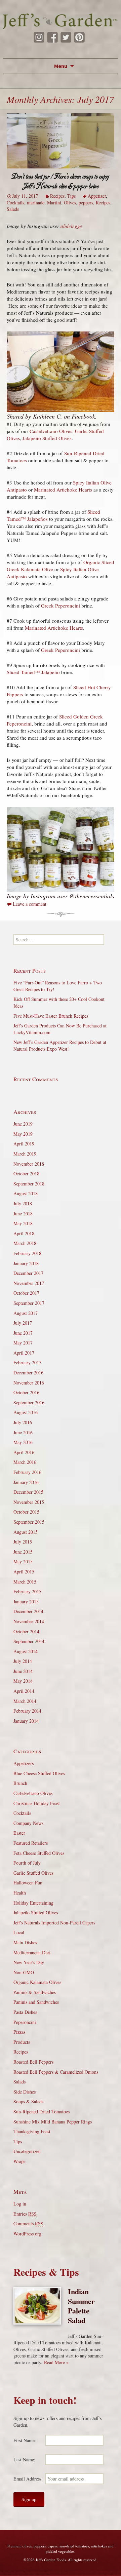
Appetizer (97, 196)
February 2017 (27, 1362)
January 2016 (26, 1482)
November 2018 (29, 1164)
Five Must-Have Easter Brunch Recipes (51, 1016)
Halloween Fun (28, 1883)
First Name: (25, 2440)
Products (22, 2042)
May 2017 (23, 1343)
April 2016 (24, 1452)
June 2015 (23, 1552)
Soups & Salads (28, 2101)
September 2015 (29, 1522)
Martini (54, 203)
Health (20, 1893)
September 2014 (29, 1641)
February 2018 (27, 1253)
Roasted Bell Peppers (33, 2062)
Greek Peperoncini (61, 606)
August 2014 (26, 1651)
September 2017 (29, 1303)
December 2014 (28, 1611)
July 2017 (23, 1323)
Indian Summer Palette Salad (81, 2306)
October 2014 (26, 1631)
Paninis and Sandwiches (36, 2002)
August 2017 (26, 1313)
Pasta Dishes (25, 2012)
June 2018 (23, 1214)
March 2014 (25, 1701)
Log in (20, 2204)
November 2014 (29, 1621)
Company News (28, 1823)
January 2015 (26, 1602)
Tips (71, 196)
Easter (19, 1833)
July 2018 (23, 1203)
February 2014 (27, 1711)
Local (19, 1932)
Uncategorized (27, 2151)
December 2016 (28, 1373)
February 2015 (27, 1591)
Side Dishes (25, 2092)
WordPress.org (27, 2234)
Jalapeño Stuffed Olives (47, 438)
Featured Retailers (31, 1843)
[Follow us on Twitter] (66, 37)
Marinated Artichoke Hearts (63, 490)
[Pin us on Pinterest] (79, 37)
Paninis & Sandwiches (35, 1992)
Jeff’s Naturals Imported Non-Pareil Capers (54, 1923)
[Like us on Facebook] (52, 37)
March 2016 (25, 1462)
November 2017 (29, 1283)
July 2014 (23, 1661)
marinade (36, 203)
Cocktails (15, 203)
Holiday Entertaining (33, 1903)
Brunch (20, 1783)
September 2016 (29, 1402)
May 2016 (23, 1442)
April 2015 (24, 1572)
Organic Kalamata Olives (37, 1982)
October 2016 (26, 1392)
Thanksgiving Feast (32, 2131)
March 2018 (25, 1243)
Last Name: (24, 2460)
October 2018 (26, 1174)
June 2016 (23, 1432)
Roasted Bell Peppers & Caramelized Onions (56, 2072)
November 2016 (29, 1383)
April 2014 (24, 1691)
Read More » (56, 2362)
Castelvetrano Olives (51, 431)
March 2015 (25, 1582)
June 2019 (23, 1124)
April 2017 (24, 1353)
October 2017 (26, 1293)
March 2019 (25, 1154)
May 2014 (23, 1681)
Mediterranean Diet (32, 1953)
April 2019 (24, 1144)
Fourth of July (27, 1863)
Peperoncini (25, 2022)
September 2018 (29, 1184)
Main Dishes (25, 1942)
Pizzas (19, 2032)
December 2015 (28, 1492)
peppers (86, 203)
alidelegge (71, 226)
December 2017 (28, 1273)
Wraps (19, 2161)
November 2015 (29, 1502)
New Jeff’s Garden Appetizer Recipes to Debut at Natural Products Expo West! (60, 1045)
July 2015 (23, 1542)
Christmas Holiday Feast (37, 1803)
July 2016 (23, 1422)
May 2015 (23, 1562)
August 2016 (26, 1412)
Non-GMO (24, 1972)
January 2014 (26, 1721)
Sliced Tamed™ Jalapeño (33, 672)
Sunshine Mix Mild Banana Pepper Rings (53, 2122)
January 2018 (26, 1263)
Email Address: (28, 2479)
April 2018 (24, 1233)
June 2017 (23, 1333)
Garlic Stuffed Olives (33, 1873)
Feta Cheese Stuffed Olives (39, 1853)
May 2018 (23, 1223)
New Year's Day (29, 1962)
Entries (25, 2214)
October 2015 (26, 1512)
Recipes (57, 196)
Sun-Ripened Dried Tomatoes (42, 2112)
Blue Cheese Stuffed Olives (39, 1773)
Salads (13, 209)
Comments (28, 2223)
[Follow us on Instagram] (39, 37)
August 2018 (26, 1193)
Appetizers (24, 1763)
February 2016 (27, 1472)
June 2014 (23, 1671)
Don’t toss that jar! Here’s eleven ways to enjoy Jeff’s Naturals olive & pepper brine (61, 181)
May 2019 (23, 1134)
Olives (70, 203)
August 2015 (26, 1532)
